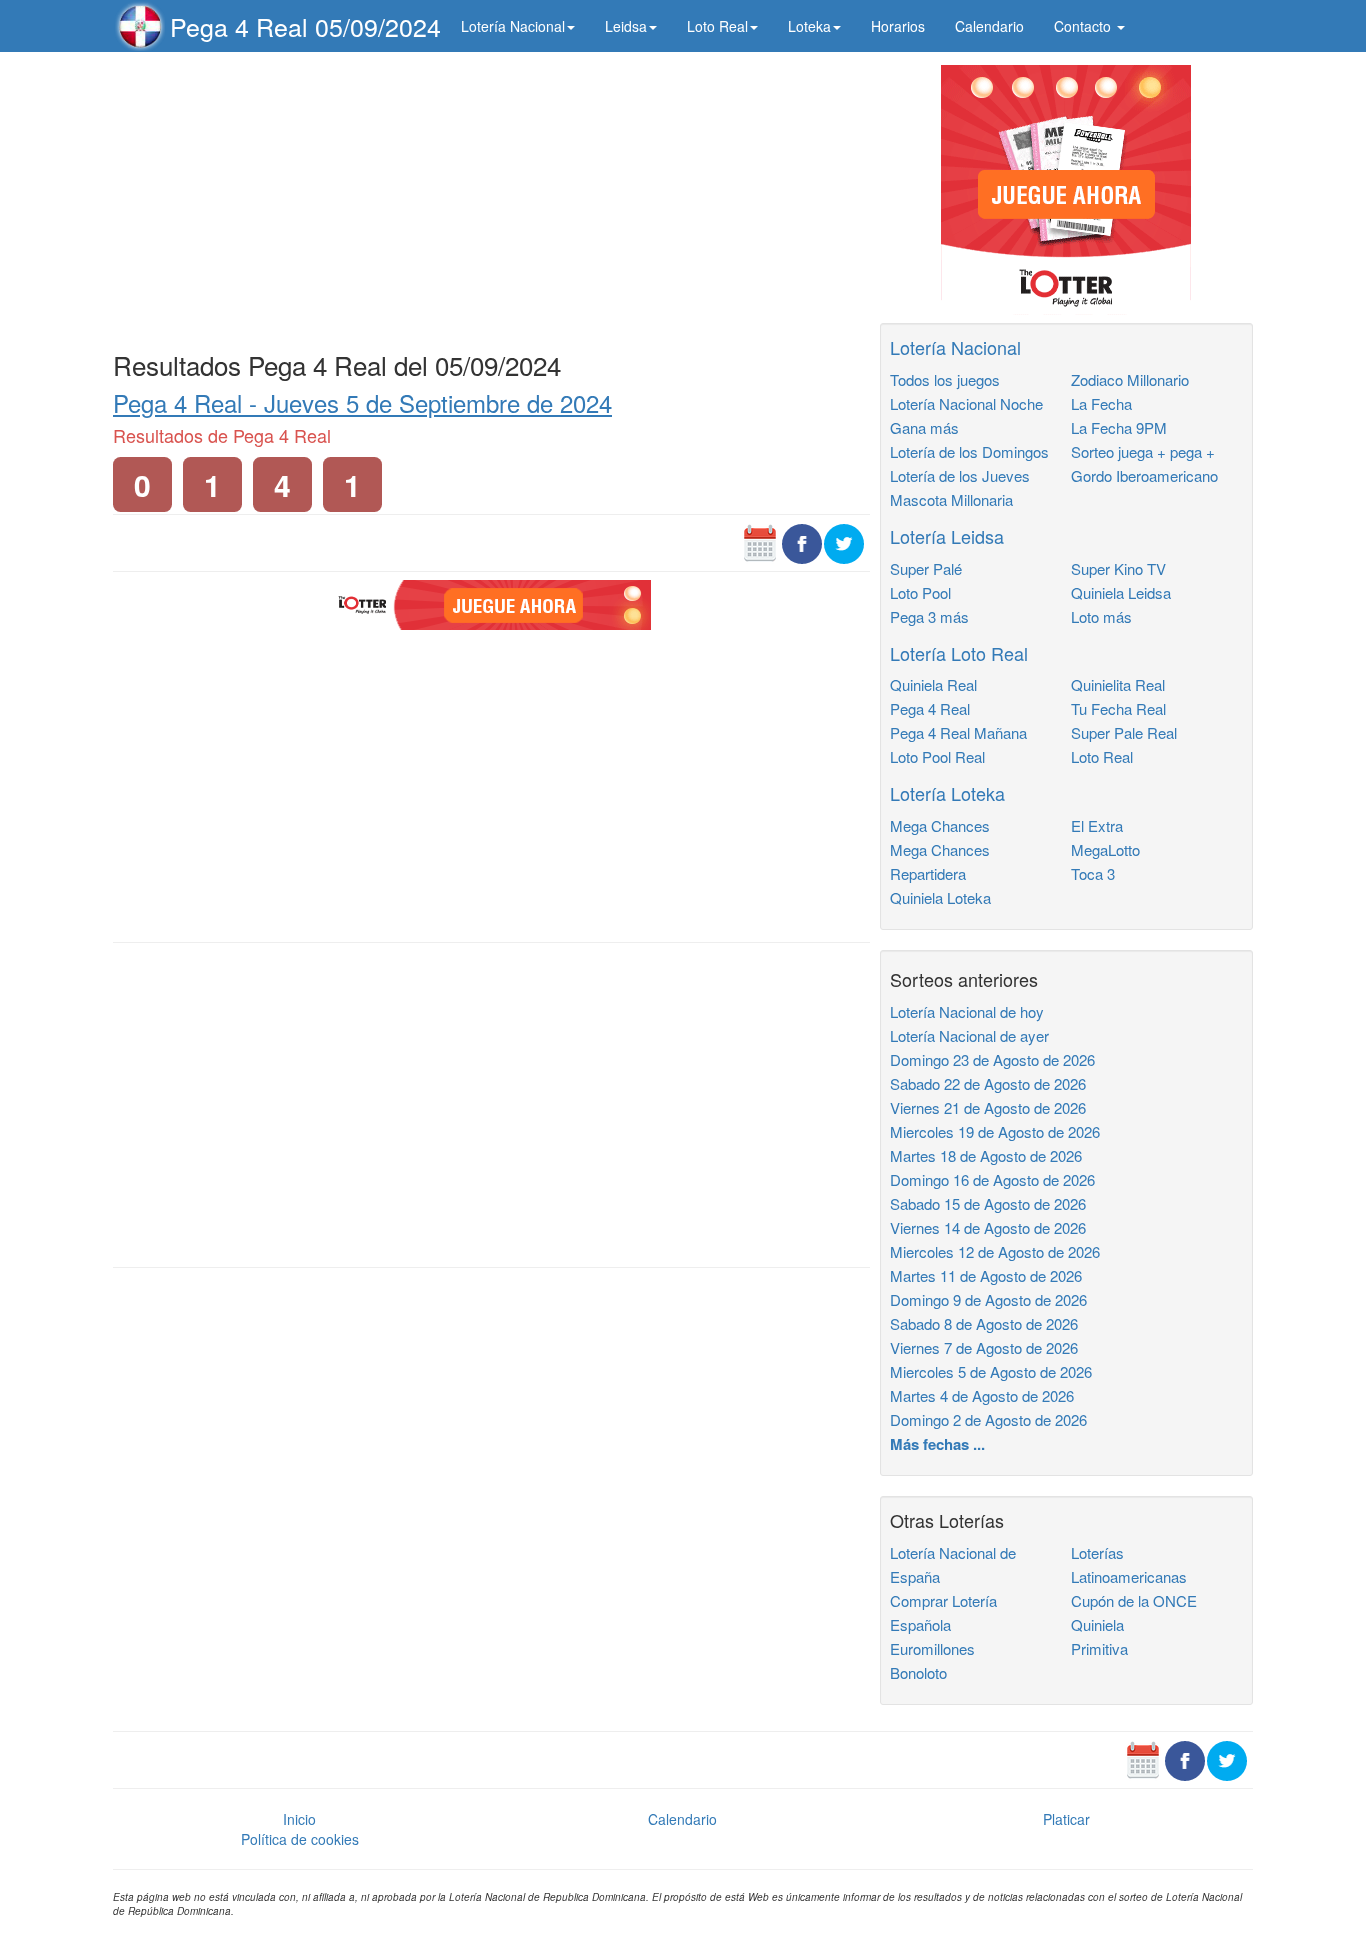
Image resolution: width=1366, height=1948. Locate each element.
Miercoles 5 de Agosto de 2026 (991, 1371)
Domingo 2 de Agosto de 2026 (988, 1419)
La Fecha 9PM (1119, 427)
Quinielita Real (1118, 684)
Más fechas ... (937, 1444)
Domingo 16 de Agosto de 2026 (992, 1179)
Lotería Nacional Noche (966, 403)
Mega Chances (940, 825)
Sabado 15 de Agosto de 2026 (988, 1203)
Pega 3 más (929, 616)
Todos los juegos (945, 379)
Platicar (1066, 1819)
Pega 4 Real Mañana (958, 732)
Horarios (898, 26)
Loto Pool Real (937, 756)
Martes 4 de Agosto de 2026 (982, 1395)
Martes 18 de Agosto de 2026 (986, 1155)
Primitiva (1099, 1648)
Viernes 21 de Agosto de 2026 (988, 1107)
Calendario (989, 26)
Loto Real (1102, 756)
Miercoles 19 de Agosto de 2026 (995, 1131)
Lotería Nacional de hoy (967, 1011)
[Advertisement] (491, 197)
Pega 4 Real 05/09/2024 (305, 26)
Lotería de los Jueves (960, 475)
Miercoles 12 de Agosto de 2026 (995, 1251)
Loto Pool (920, 592)
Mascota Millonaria (951, 499)
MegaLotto (1105, 849)
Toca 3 (1093, 873)
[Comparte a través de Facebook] (802, 542)
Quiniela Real (933, 684)
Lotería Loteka (947, 793)
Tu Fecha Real (1118, 708)
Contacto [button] (1084, 26)
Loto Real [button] (717, 26)
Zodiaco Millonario (1130, 379)
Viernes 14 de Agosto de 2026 (988, 1227)
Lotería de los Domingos (969, 451)
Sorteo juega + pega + (1143, 451)
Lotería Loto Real (959, 653)
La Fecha (1101, 403)
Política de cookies (300, 1839)
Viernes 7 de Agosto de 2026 (984, 1347)
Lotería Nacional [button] (513, 26)
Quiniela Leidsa (1121, 592)
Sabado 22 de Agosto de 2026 (988, 1083)
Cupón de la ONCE (1134, 1600)
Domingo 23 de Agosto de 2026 (992, 1059)
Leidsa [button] (626, 26)
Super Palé (926, 568)
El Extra (1097, 825)
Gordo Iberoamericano (1144, 475)
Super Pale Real (1124, 732)
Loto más (1101, 616)
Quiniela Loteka (940, 897)
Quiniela (1097, 1624)
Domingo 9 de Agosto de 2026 (988, 1299)
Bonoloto (918, 1672)
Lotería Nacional (955, 347)
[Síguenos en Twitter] (844, 542)
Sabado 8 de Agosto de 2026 (984, 1323)
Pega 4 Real (930, 708)
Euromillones (932, 1648)
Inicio (299, 1819)
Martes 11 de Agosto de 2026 (986, 1275)
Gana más (924, 427)
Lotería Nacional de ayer (969, 1035)
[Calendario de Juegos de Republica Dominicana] (760, 542)
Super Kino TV (1118, 568)
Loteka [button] (809, 26)
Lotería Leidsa (947, 536)
